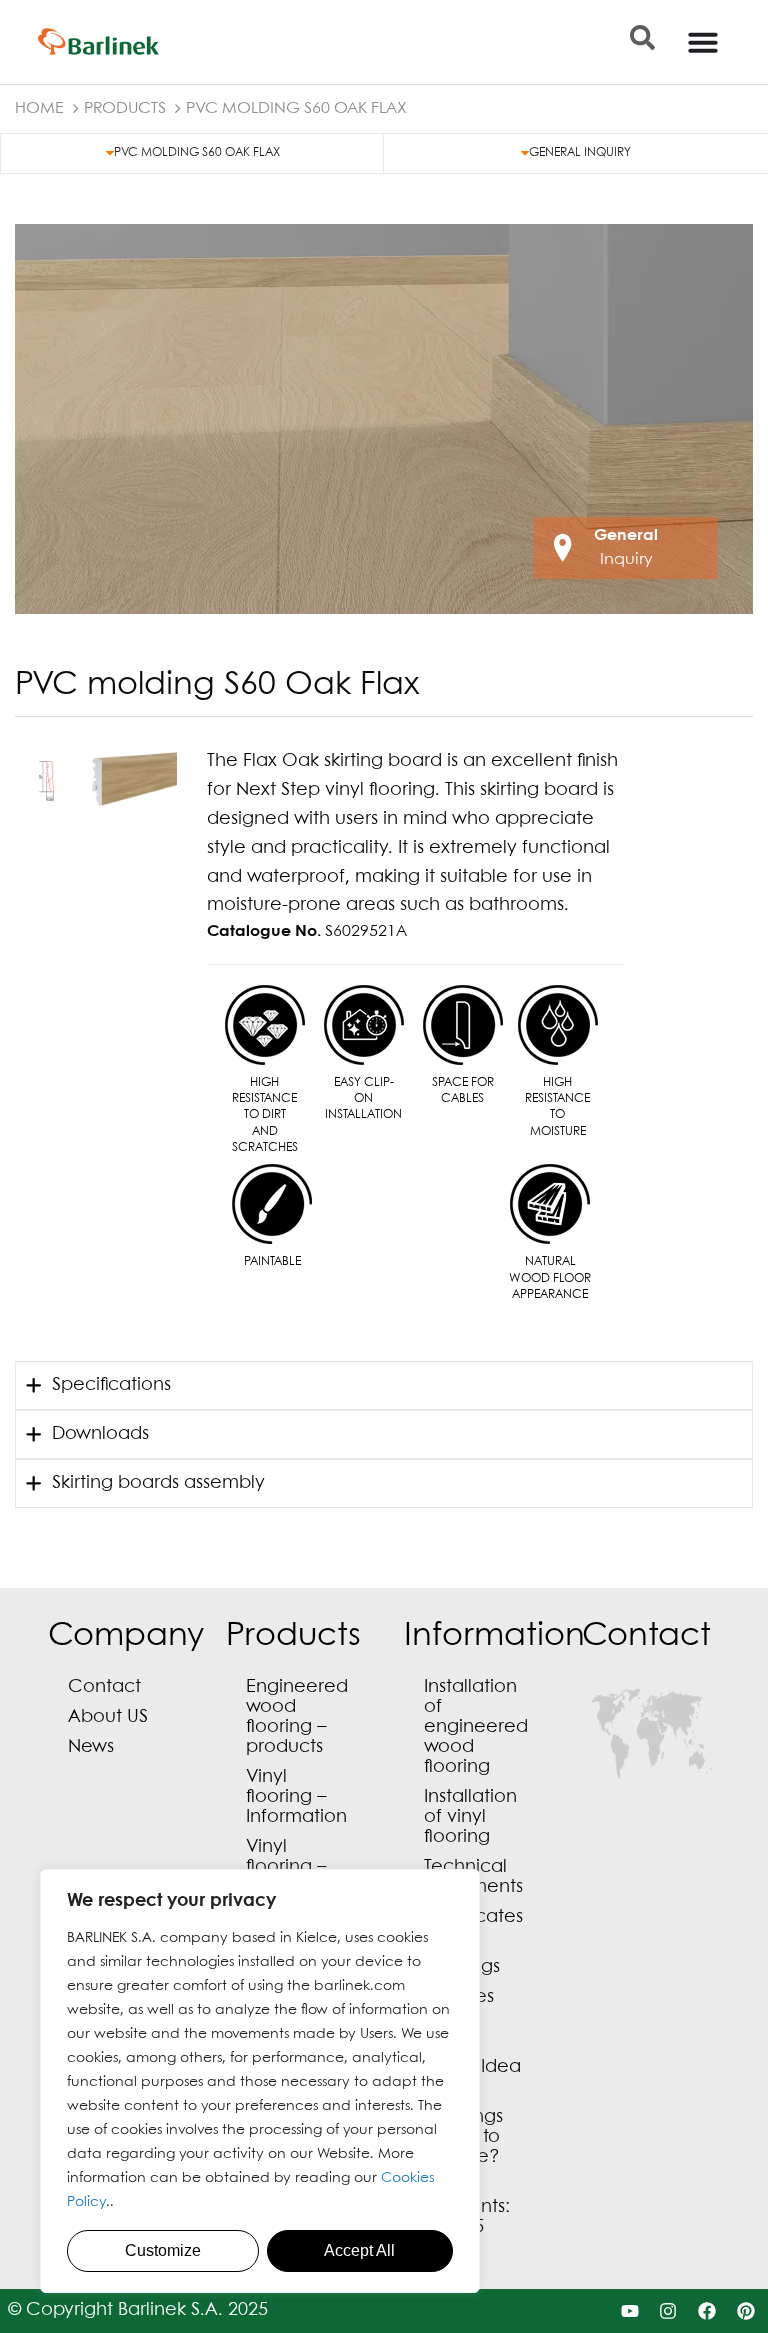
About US (108, 1717)
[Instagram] (668, 2311)
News (91, 1747)
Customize (163, 2250)
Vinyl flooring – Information (296, 1797)
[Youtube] (629, 2311)
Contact (104, 1687)
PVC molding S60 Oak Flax (197, 152)
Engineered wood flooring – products (297, 1717)
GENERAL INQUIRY (580, 152)
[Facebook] (707, 2311)
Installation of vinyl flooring (470, 1817)
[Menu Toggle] (703, 42)
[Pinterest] (746, 2311)
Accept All (359, 2250)
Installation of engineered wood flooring (476, 1727)
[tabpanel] (384, 419)
